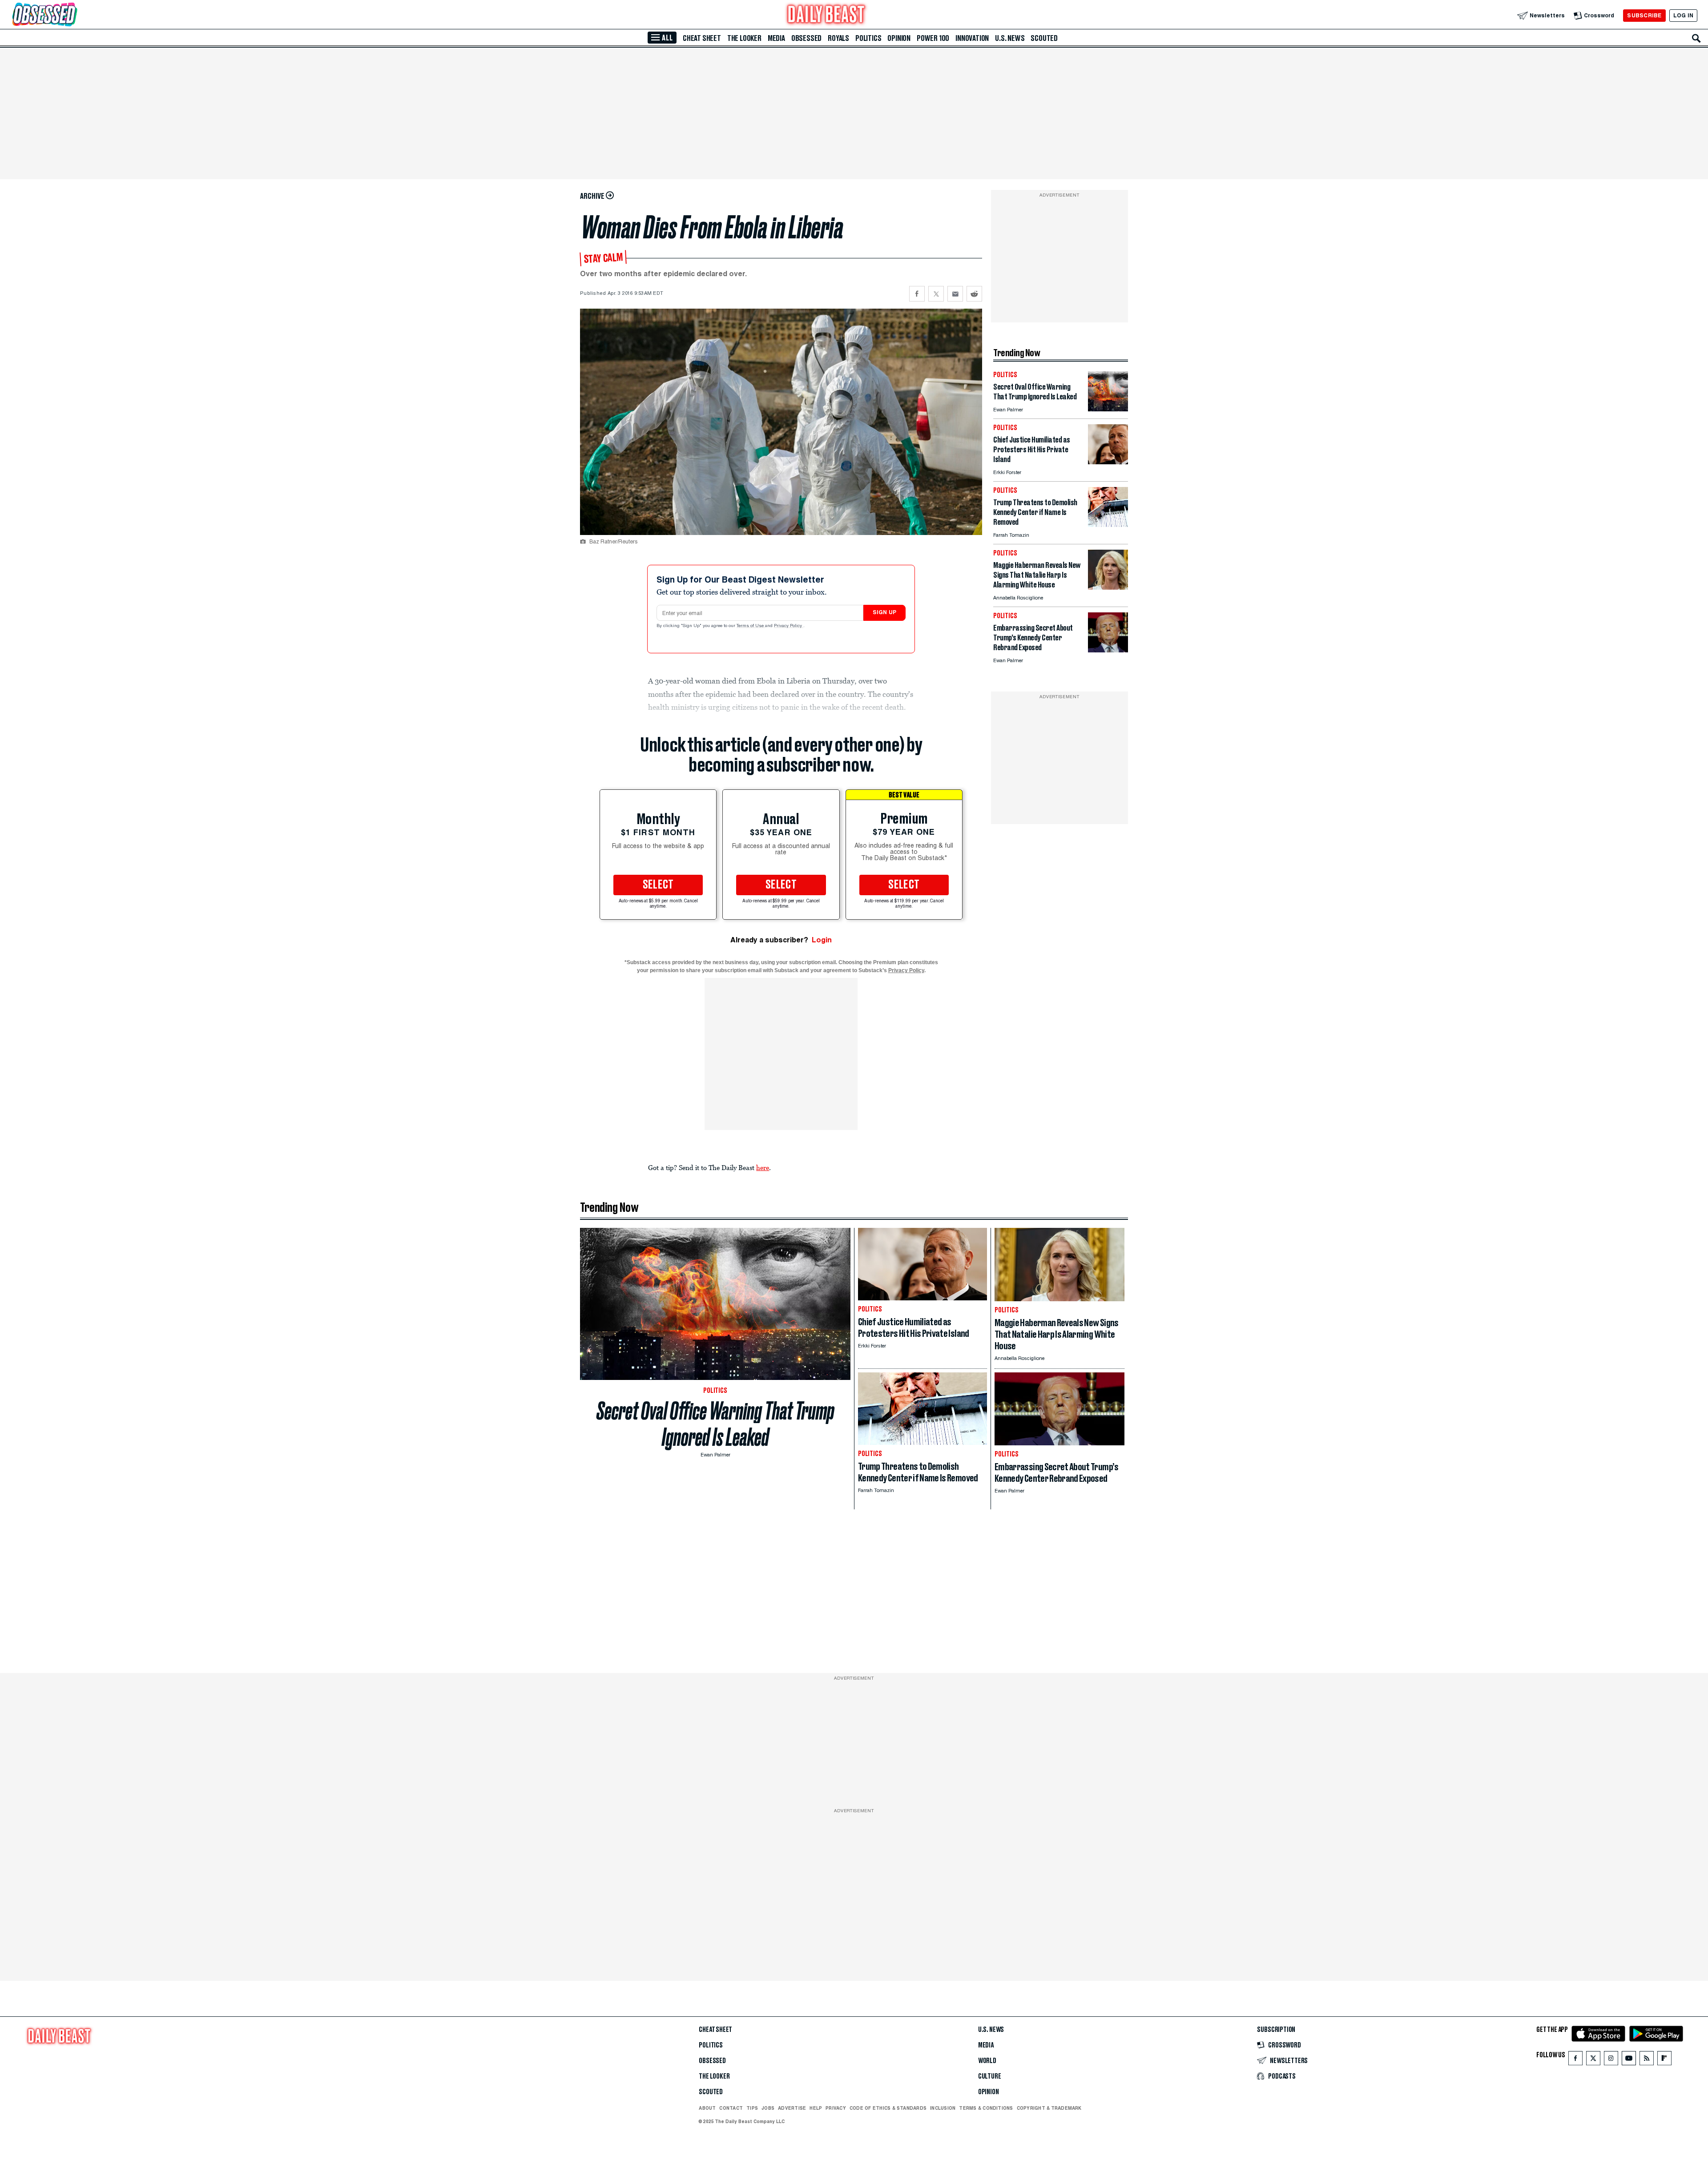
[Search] (1696, 38)
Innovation (972, 38)
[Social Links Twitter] (1593, 2060)
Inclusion (943, 2108)
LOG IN (1683, 15)
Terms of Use (751, 626)
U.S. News (1010, 38)
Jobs (768, 2108)
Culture (990, 2076)
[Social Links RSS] (1647, 2060)
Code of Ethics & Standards (888, 2108)
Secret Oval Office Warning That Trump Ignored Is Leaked (715, 1424)
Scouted (1044, 38)
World (987, 2061)
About (707, 2108)
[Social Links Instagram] (1611, 2060)
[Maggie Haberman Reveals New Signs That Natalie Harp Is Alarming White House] (1108, 587)
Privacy (836, 2108)
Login (822, 940)
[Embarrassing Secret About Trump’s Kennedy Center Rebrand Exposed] (1108, 650)
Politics (868, 38)
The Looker (744, 38)
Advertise (792, 2108)
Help (816, 2108)
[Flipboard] (1664, 2060)
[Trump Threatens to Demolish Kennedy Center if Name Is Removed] (1108, 525)
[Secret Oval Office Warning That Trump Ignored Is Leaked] (1108, 409)
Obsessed (806, 38)
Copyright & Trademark (1049, 2108)
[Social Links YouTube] (1629, 2060)
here (763, 1167)
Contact (731, 2108)
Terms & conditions (986, 2108)
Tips (752, 2108)
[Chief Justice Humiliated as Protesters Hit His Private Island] (1108, 462)
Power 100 (933, 38)
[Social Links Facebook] (1575, 2060)
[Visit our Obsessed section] (73, 15)
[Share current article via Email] (955, 294)
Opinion (899, 38)
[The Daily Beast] (826, 15)
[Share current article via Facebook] (917, 294)
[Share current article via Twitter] (936, 294)
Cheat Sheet (702, 38)
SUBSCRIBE (1644, 15)
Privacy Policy (789, 626)
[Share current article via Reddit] (974, 294)
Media (776, 38)
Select (658, 885)
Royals (838, 38)
